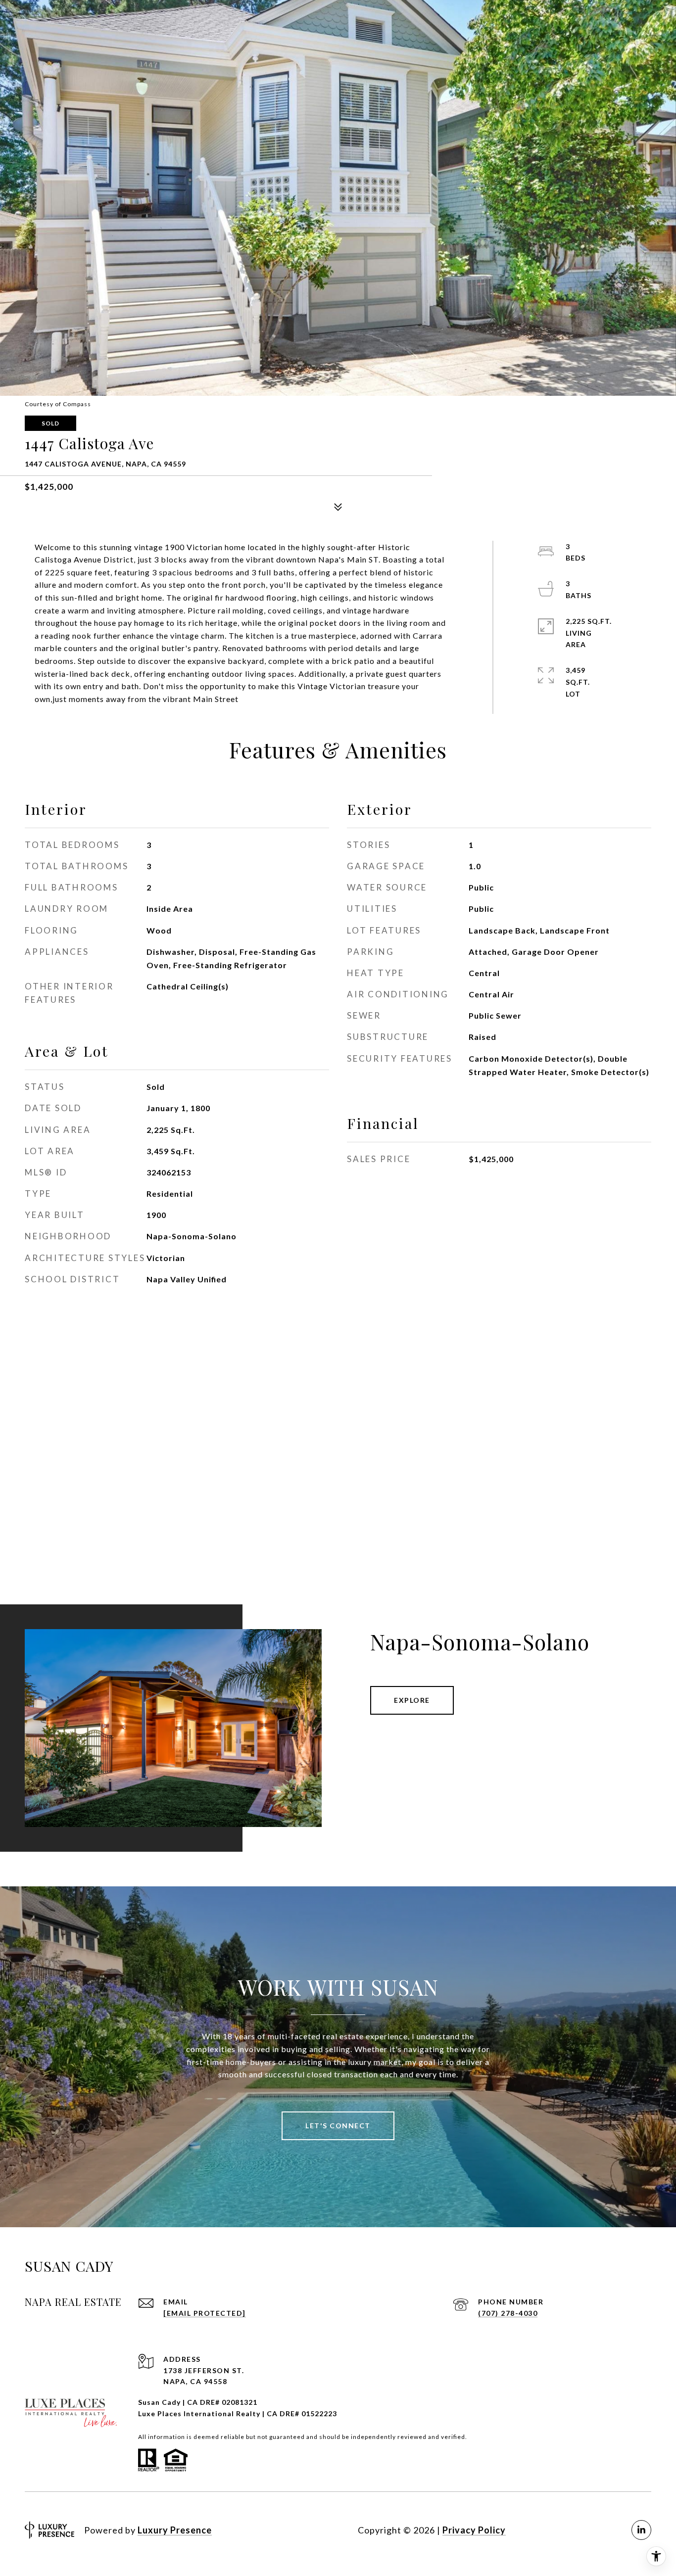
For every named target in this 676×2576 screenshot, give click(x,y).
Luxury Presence (175, 2530)
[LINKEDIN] (641, 2530)
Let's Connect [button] (338, 2126)
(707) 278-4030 (508, 2313)
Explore (412, 1700)
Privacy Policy (474, 2530)
